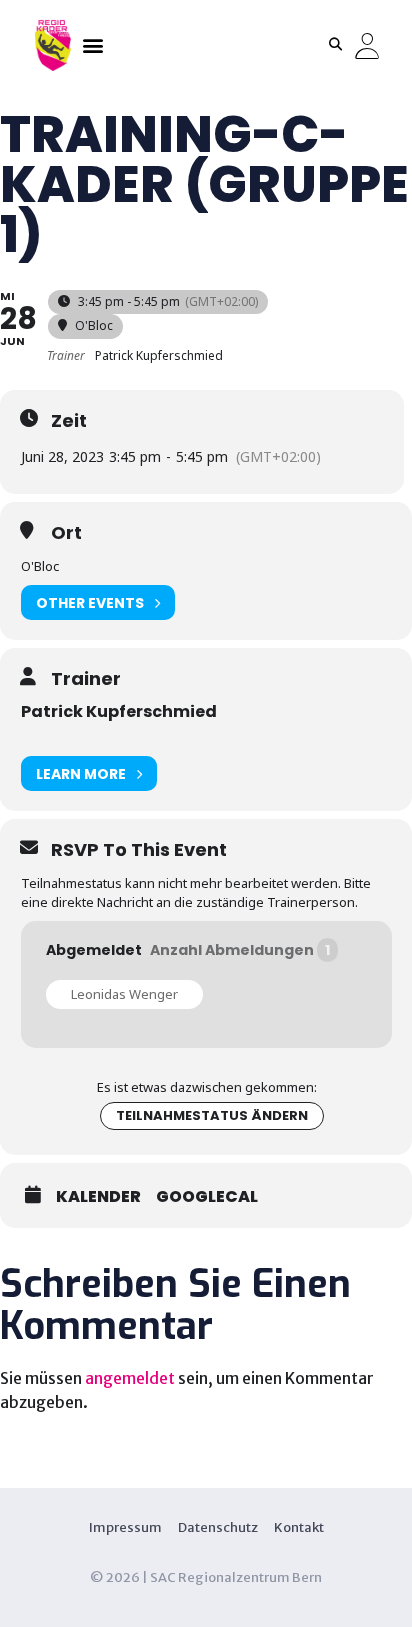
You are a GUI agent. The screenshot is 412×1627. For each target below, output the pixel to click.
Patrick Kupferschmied (119, 711)
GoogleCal (207, 1197)
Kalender (98, 1197)
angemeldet (130, 1378)
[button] (92, 44)
